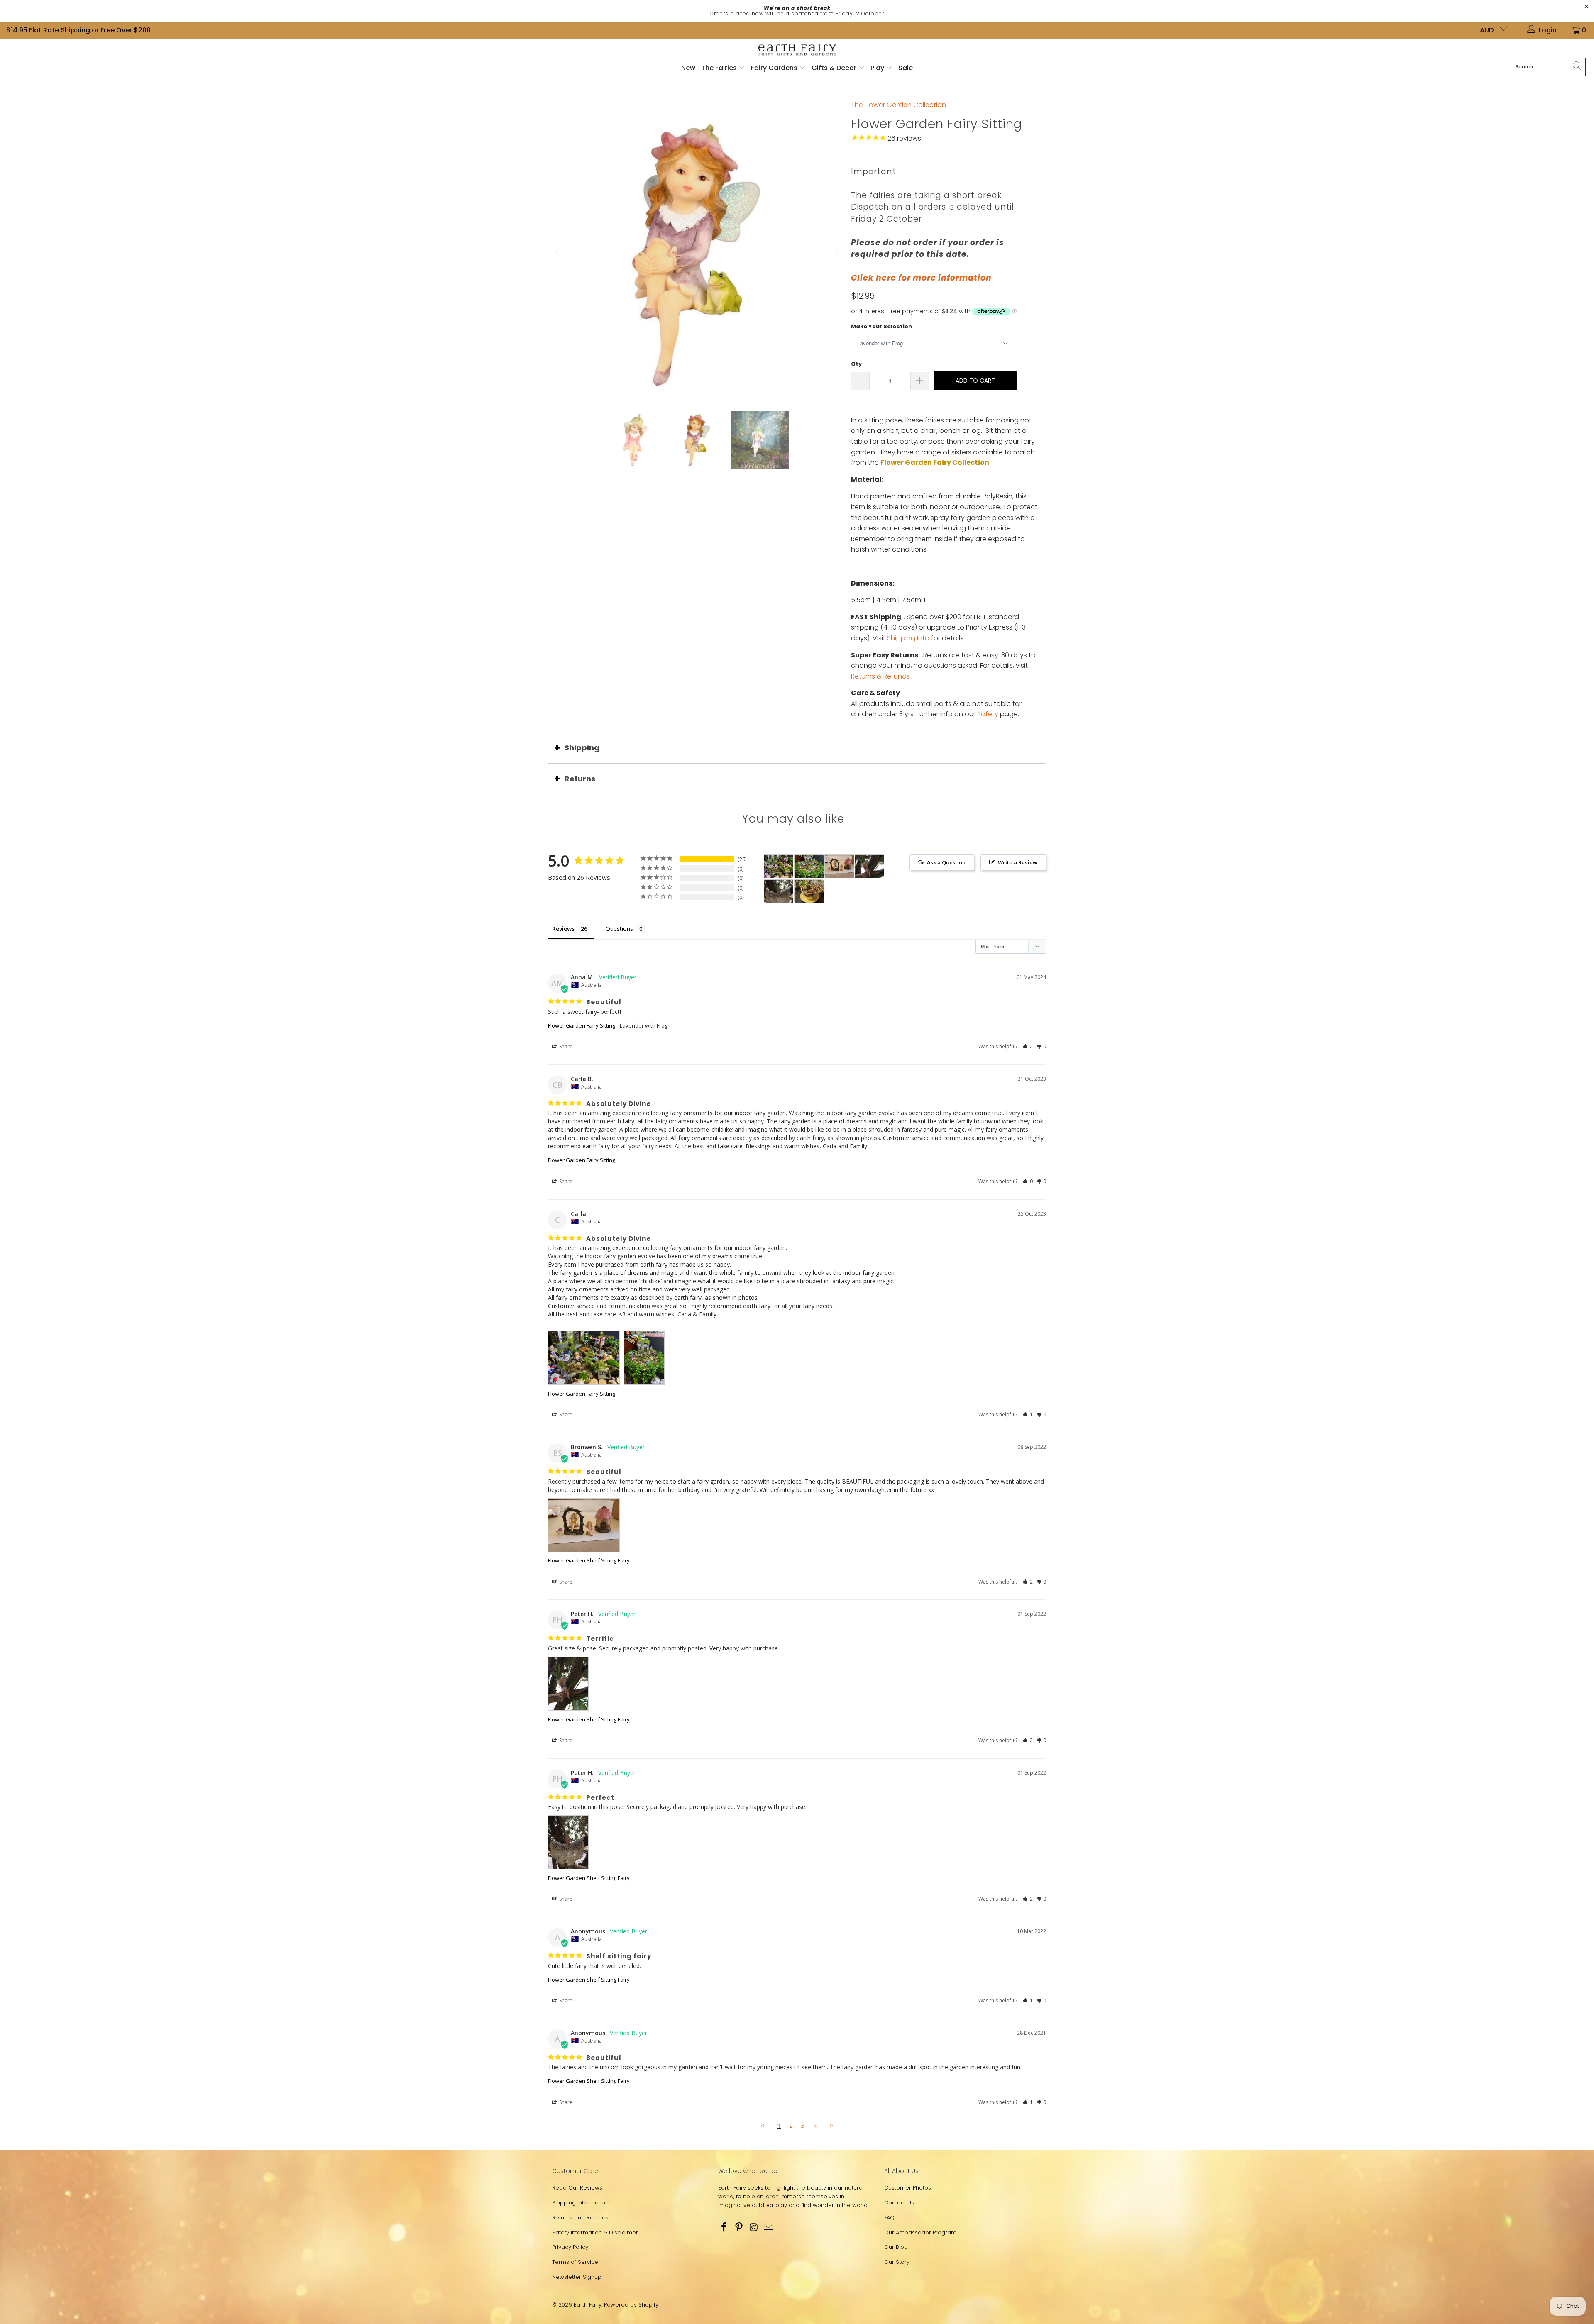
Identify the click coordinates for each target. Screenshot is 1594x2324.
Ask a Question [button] (946, 862)
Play (877, 68)
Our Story (897, 2262)
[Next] (836, 253)
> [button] (831, 2125)
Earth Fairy (588, 2305)
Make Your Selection (881, 326)
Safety (988, 714)
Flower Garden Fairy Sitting (582, 1025)
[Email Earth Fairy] (769, 2228)
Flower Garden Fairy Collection (935, 463)
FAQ (889, 2218)
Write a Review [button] (1018, 862)
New (688, 68)
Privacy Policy (570, 2247)
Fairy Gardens (775, 68)
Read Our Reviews (577, 2188)
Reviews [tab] (563, 929)
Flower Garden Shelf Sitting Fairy (589, 1560)
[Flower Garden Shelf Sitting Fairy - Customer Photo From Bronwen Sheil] (839, 866)
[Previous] (558, 253)
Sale (906, 68)
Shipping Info (908, 638)
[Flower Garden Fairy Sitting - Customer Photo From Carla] (779, 866)
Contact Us (899, 2203)
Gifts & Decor (835, 68)
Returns (580, 779)
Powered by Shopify (631, 2305)
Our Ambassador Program (920, 2232)
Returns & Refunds (880, 676)
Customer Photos (908, 2188)
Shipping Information (580, 2203)
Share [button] (565, 1046)
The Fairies (720, 68)
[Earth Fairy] (797, 50)
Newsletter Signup (577, 2277)
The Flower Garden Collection (898, 105)
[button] (1028, 1046)
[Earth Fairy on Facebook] (724, 2228)
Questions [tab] (619, 929)
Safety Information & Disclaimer (595, 2232)
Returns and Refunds (580, 2218)
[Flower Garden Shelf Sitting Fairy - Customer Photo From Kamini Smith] (809, 891)
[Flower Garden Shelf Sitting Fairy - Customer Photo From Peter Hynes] (870, 866)
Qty (856, 364)
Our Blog (896, 2247)
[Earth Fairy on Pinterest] (739, 2228)
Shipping (582, 748)
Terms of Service (575, 2262)
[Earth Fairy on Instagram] (754, 2228)
